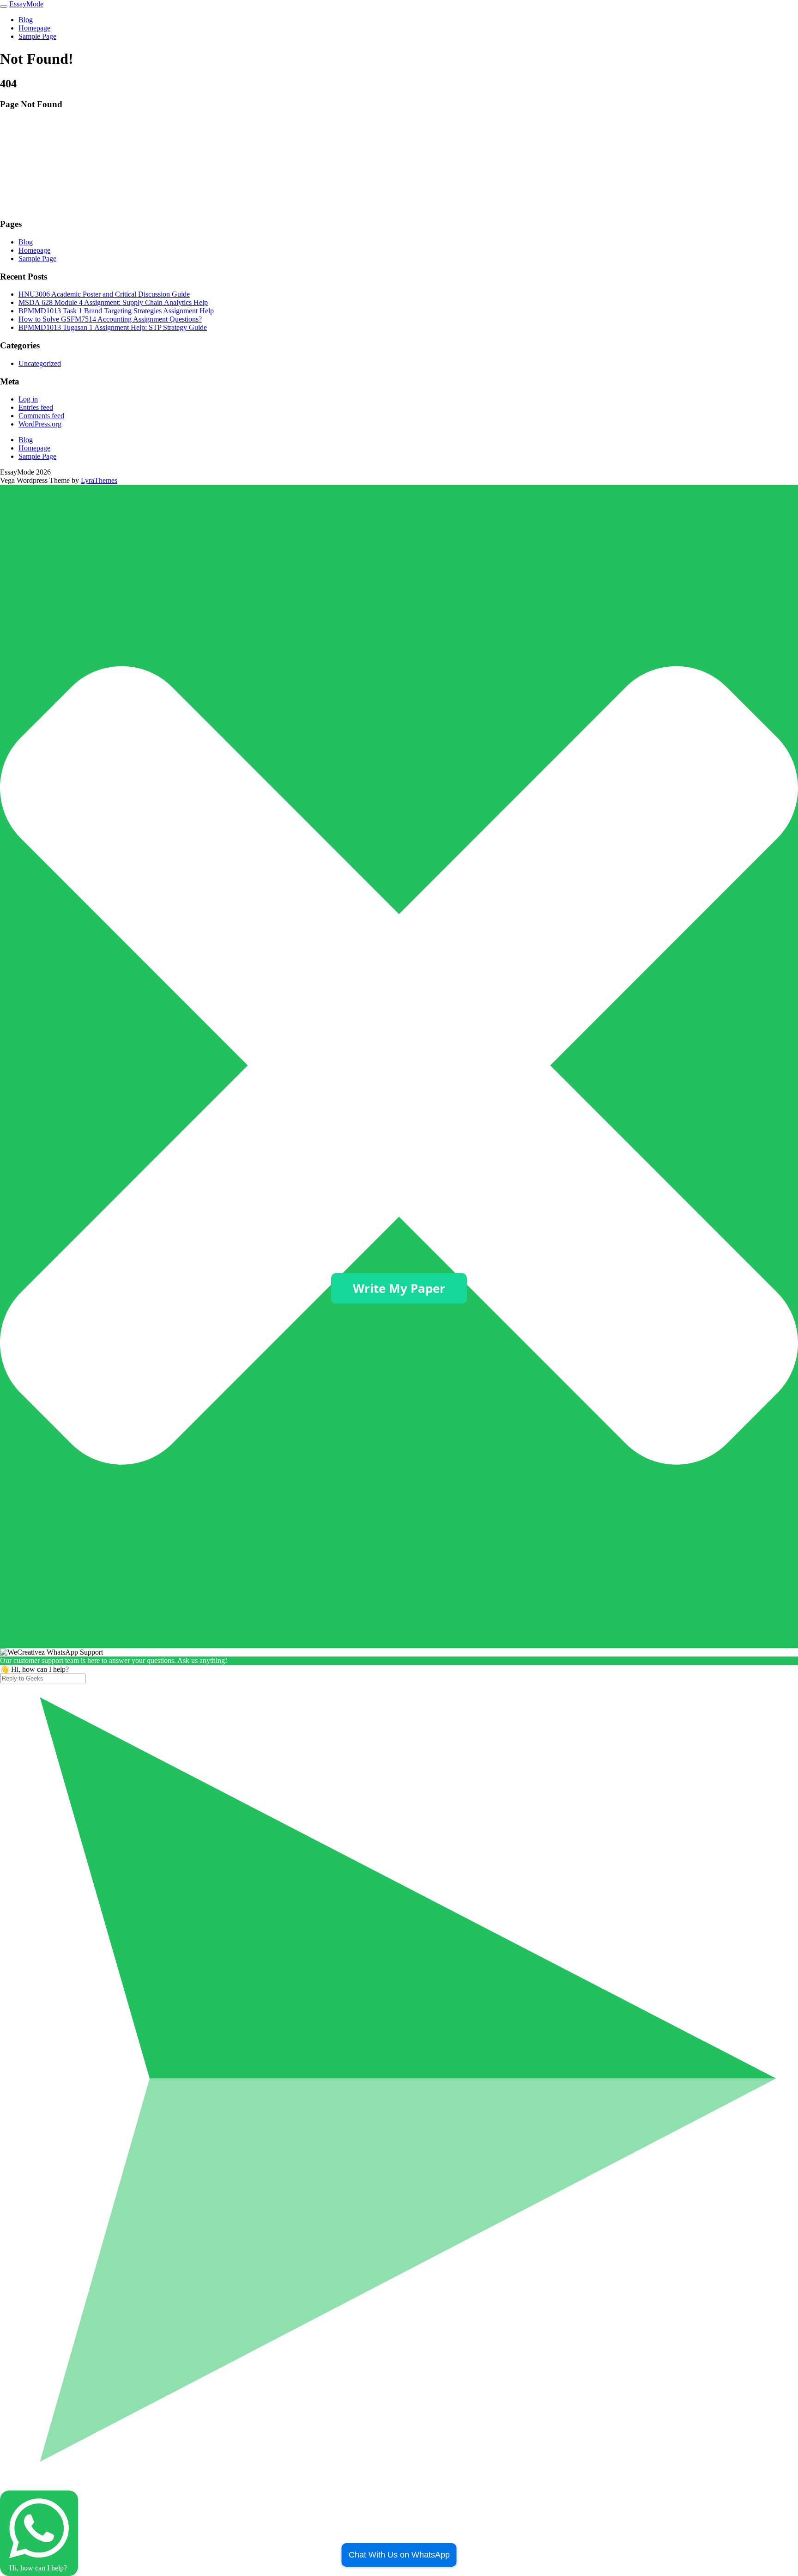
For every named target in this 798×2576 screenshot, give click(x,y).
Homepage (34, 28)
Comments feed (41, 416)
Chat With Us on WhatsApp (399, 2555)
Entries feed (36, 407)
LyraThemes (99, 480)
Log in (28, 399)
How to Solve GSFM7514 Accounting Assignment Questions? (110, 319)
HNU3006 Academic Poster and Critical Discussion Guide (104, 294)
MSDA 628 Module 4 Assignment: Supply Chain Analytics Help (113, 302)
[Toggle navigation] (4, 6)
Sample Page (37, 36)
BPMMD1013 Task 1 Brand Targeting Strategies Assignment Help (116, 311)
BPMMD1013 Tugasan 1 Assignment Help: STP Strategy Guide (113, 327)
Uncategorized (40, 363)
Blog (26, 20)
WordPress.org (40, 424)
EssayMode (26, 4)
